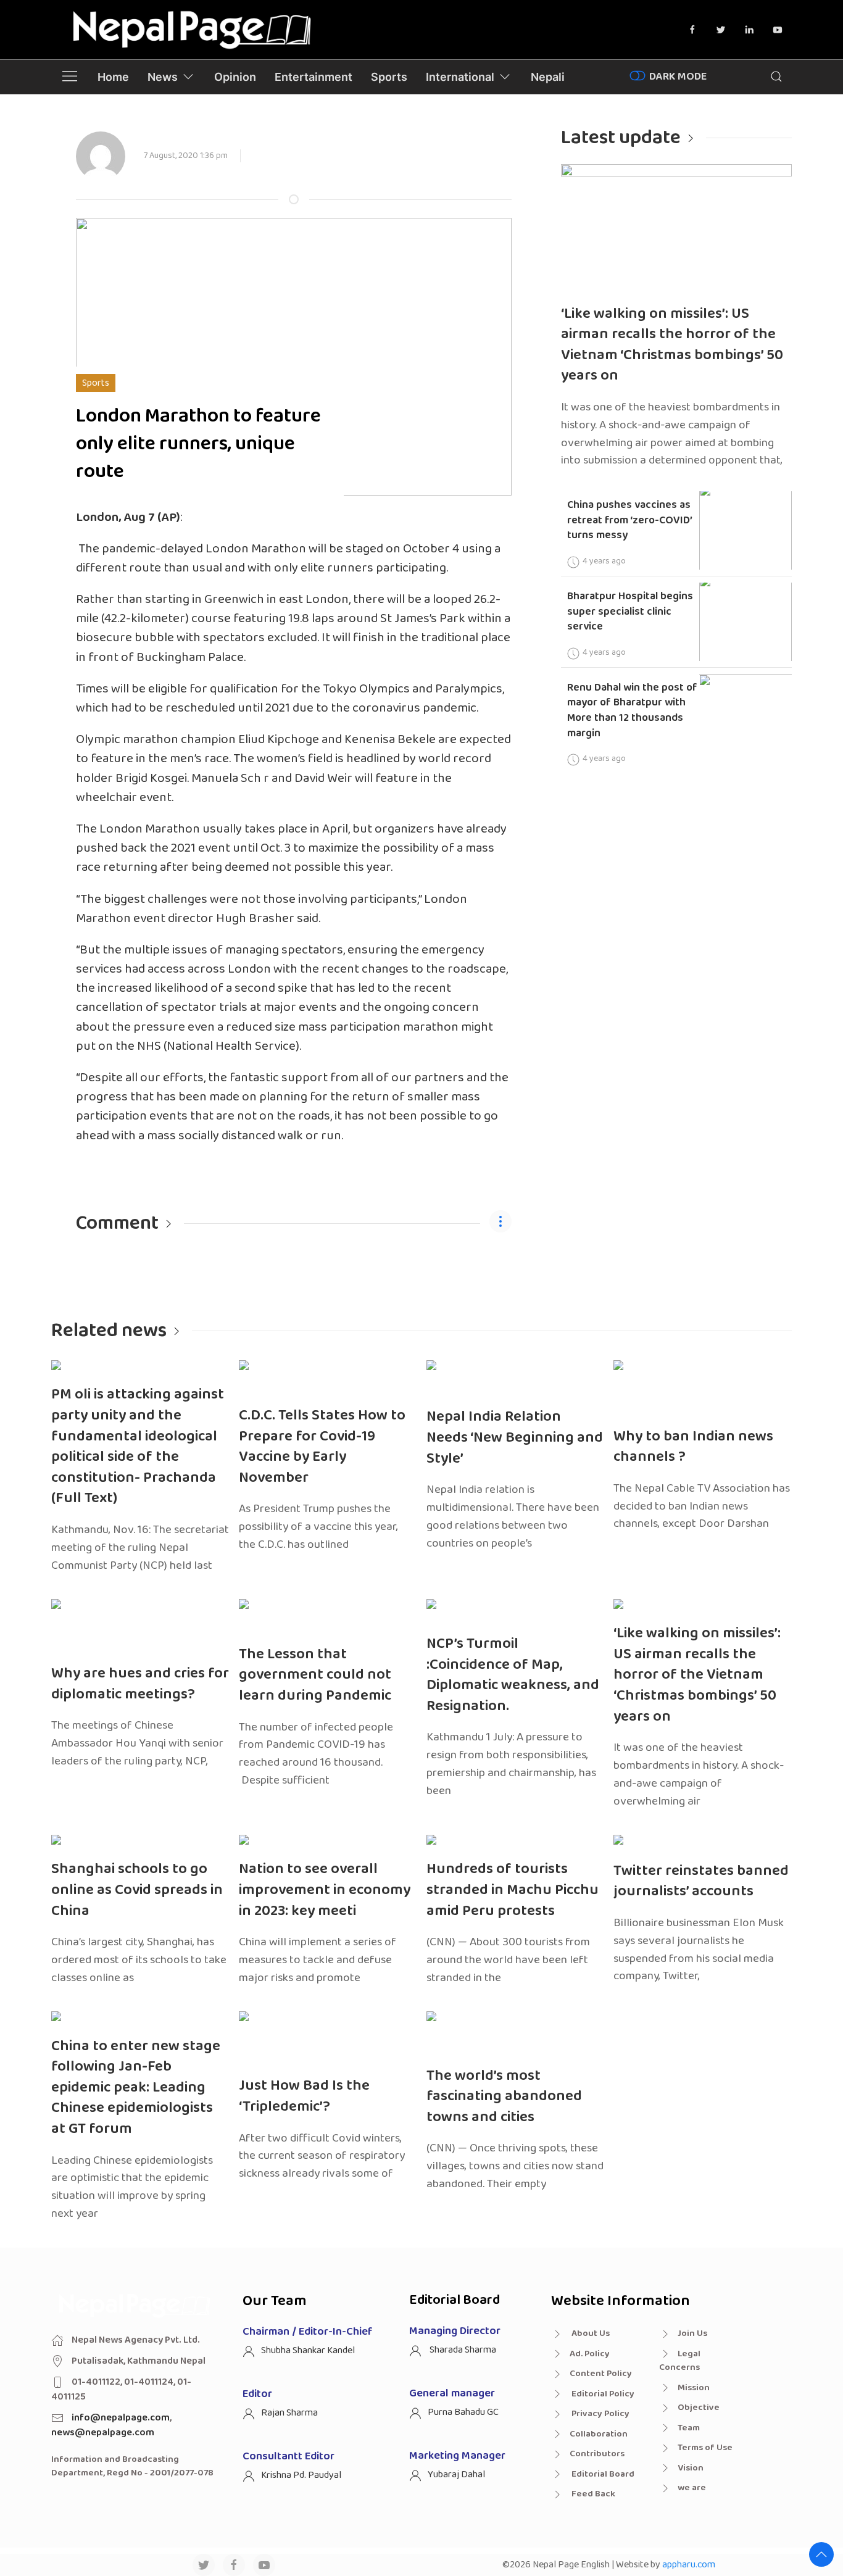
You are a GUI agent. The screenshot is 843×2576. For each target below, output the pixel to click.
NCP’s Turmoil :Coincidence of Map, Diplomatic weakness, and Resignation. (513, 1675)
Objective (699, 2408)
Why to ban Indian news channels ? (693, 1447)
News (163, 77)
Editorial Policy (602, 2394)
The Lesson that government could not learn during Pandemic (315, 1675)
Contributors (597, 2454)
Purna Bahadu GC (463, 2412)
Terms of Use (705, 2448)
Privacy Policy (600, 2414)
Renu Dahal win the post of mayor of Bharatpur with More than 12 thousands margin (632, 710)
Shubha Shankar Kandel (308, 2350)
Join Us (692, 2333)
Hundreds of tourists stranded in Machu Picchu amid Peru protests (513, 1890)
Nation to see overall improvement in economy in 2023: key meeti (325, 1890)
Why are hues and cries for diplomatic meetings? (140, 1684)
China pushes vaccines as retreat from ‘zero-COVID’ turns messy (630, 520)
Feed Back (592, 2494)
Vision (691, 2468)
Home (113, 77)
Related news (109, 1331)
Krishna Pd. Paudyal (301, 2475)
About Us (590, 2333)
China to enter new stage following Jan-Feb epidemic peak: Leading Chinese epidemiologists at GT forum (136, 2088)
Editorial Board (602, 2474)
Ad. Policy (590, 2354)
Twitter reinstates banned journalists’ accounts (701, 1881)
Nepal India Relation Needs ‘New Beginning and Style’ (515, 1437)
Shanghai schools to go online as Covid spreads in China (137, 1890)
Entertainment (314, 77)
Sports (389, 77)
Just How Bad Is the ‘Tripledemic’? (304, 2096)
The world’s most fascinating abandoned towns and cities (504, 2096)
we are (692, 2488)
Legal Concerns (680, 2361)
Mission (694, 2388)
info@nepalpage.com (121, 2418)
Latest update (621, 138)
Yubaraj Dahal (456, 2474)
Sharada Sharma (462, 2350)
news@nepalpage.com (103, 2433)
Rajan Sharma (289, 2413)
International (460, 77)
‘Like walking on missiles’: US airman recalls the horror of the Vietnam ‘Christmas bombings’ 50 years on (672, 345)
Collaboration (599, 2434)
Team (689, 2428)
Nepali (548, 77)
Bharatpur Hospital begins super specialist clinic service (630, 611)
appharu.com (689, 2565)
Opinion (235, 77)
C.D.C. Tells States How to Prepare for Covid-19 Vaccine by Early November (322, 1447)
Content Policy (601, 2374)
